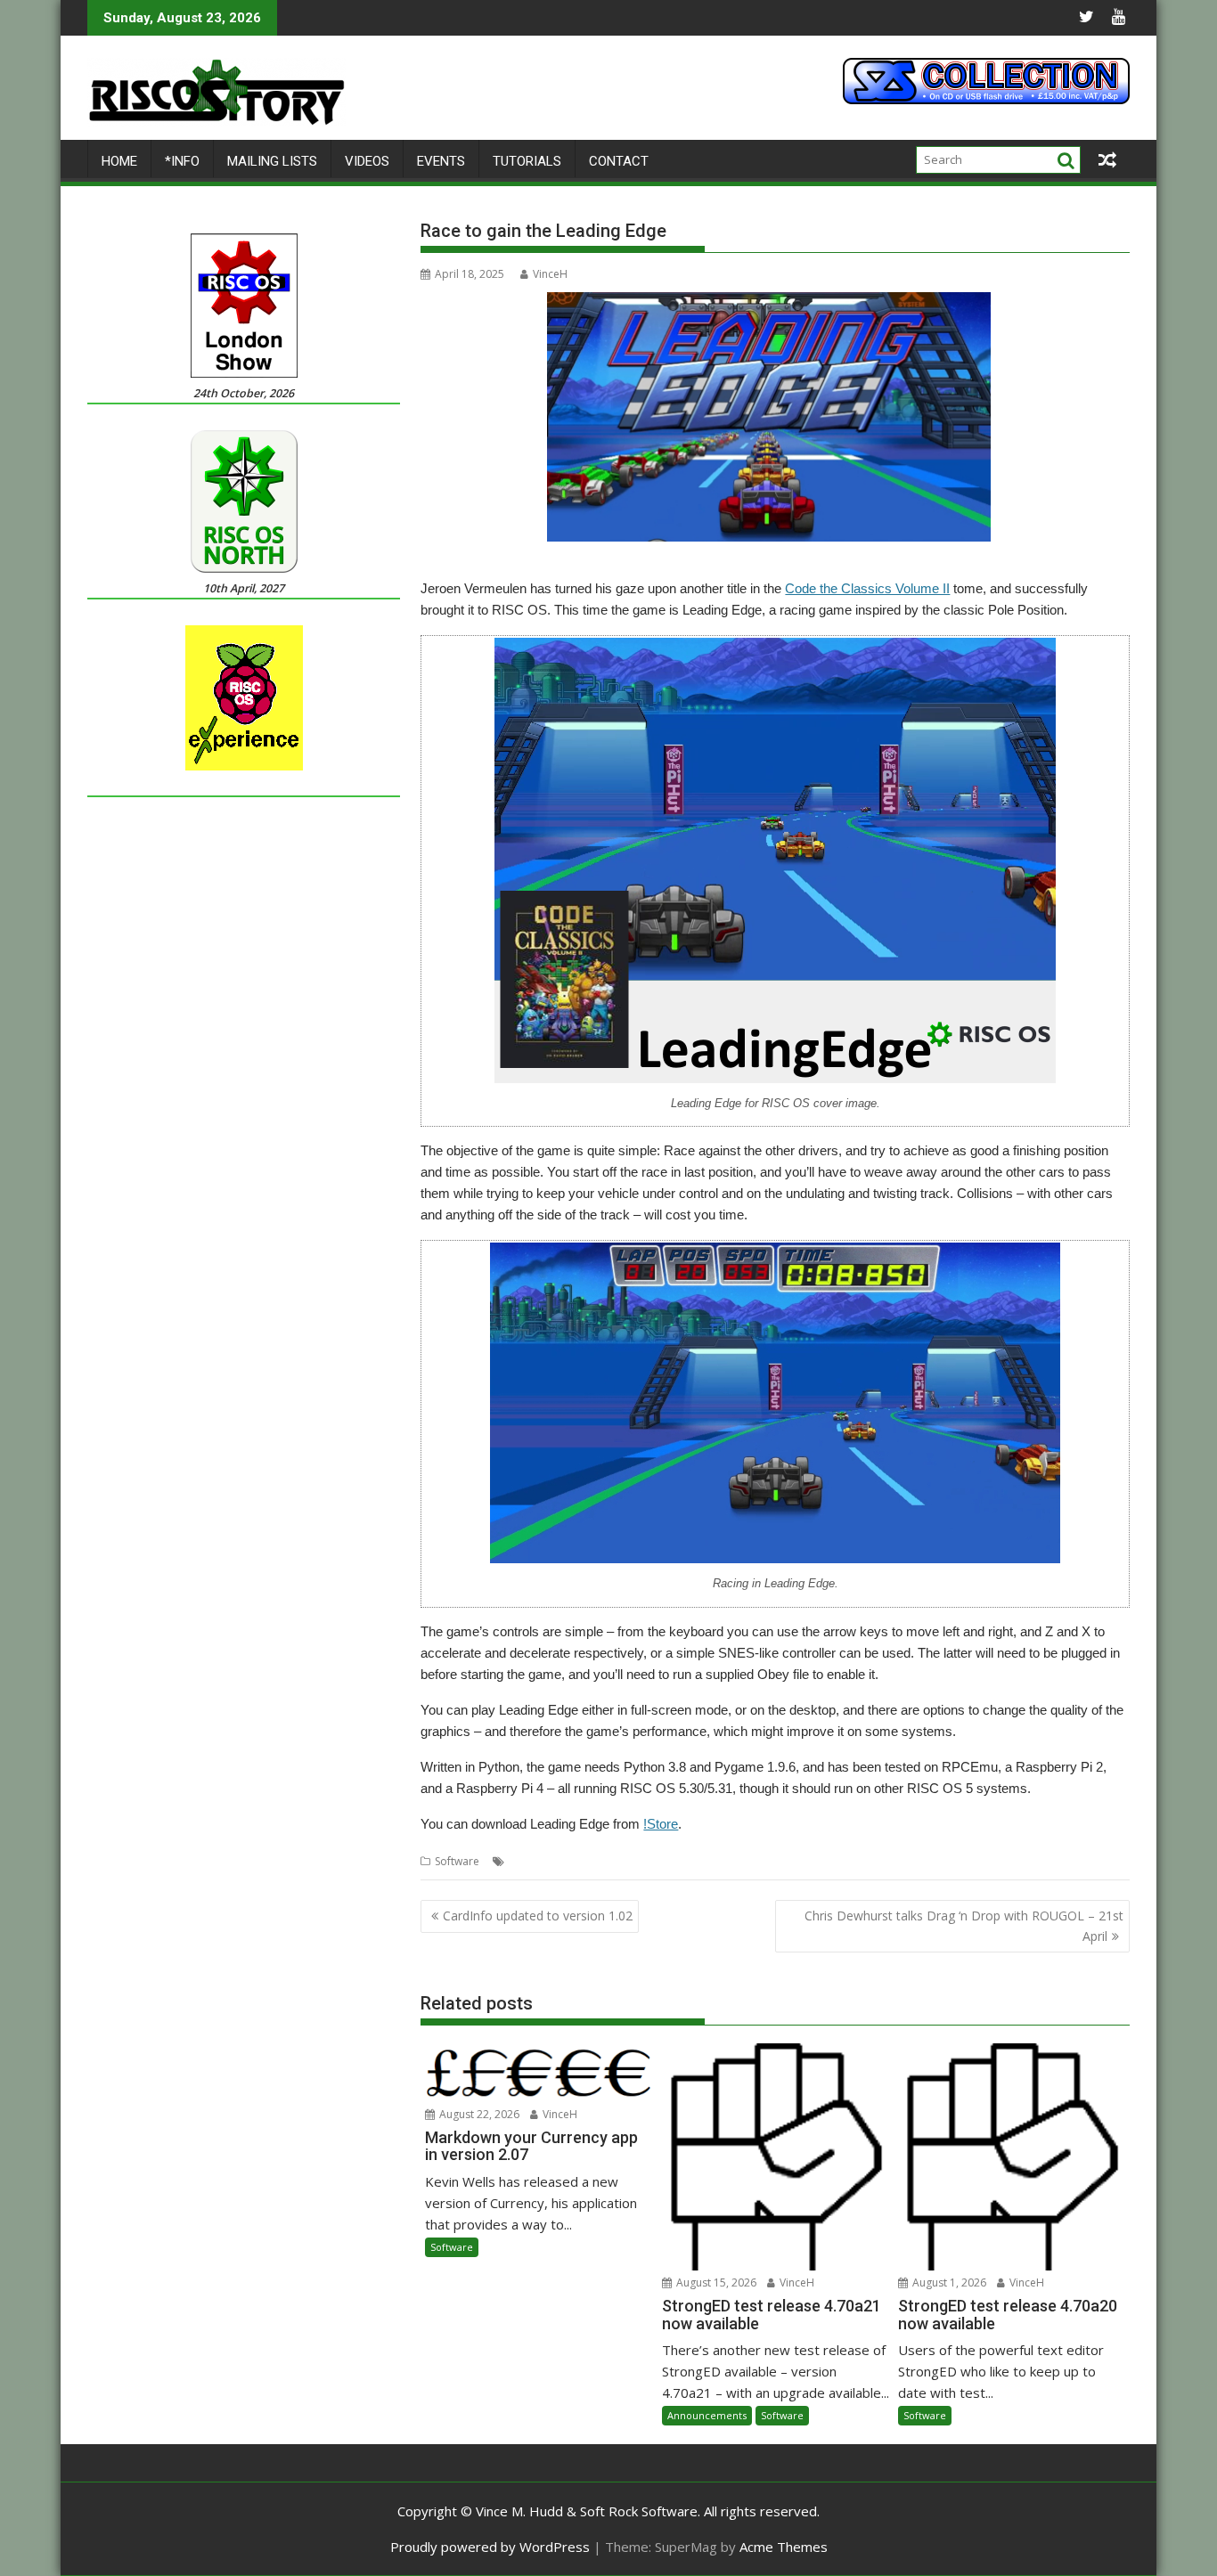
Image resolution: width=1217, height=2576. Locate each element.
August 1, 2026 (948, 2283)
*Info (182, 161)
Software (457, 1861)
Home (119, 161)
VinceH (550, 274)
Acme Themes (784, 2547)
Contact (619, 161)
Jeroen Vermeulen (687, 1861)
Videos (367, 161)
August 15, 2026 (715, 2283)
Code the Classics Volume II (867, 588)
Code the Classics (553, 1861)
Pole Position (847, 1861)
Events (441, 161)
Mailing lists (272, 161)
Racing (904, 1861)
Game (620, 1861)
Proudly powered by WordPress (490, 2547)
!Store (661, 1824)
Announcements (707, 2415)
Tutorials (527, 161)
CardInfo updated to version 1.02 (538, 1916)
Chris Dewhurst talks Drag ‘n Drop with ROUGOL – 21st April (964, 1925)
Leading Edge (773, 1861)
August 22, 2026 (478, 2114)
